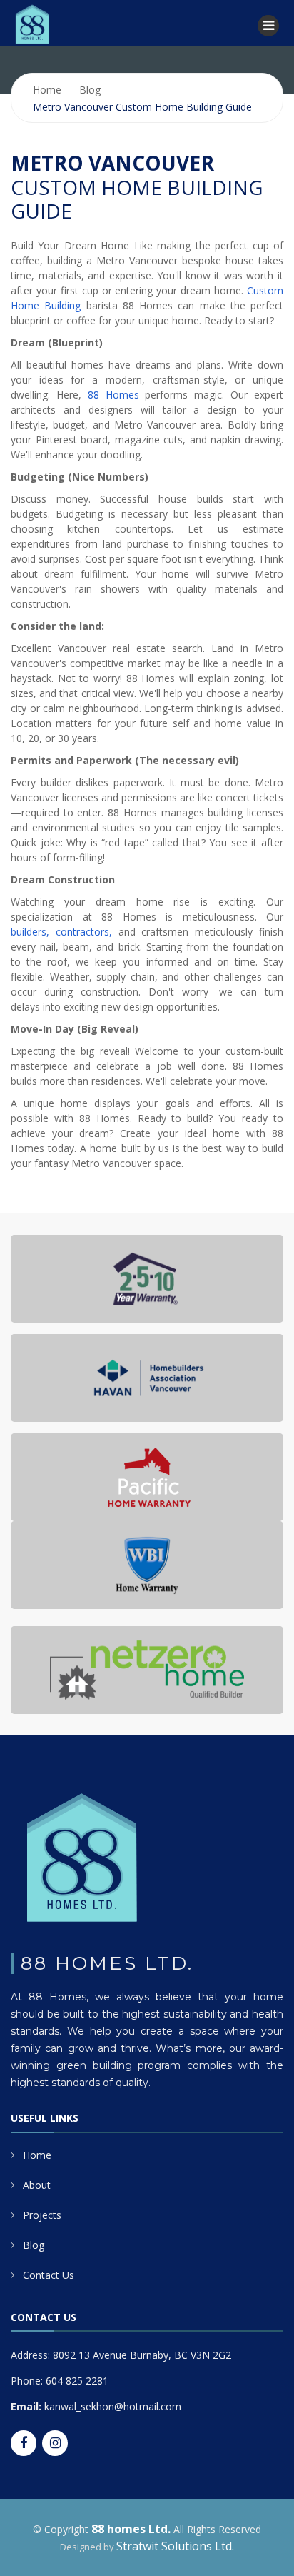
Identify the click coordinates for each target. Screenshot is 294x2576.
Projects (42, 2215)
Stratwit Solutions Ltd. (175, 2546)
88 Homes (113, 395)
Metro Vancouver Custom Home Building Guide (142, 107)
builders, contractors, (61, 932)
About (37, 2185)
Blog (90, 90)
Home (47, 90)
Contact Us (49, 2275)
